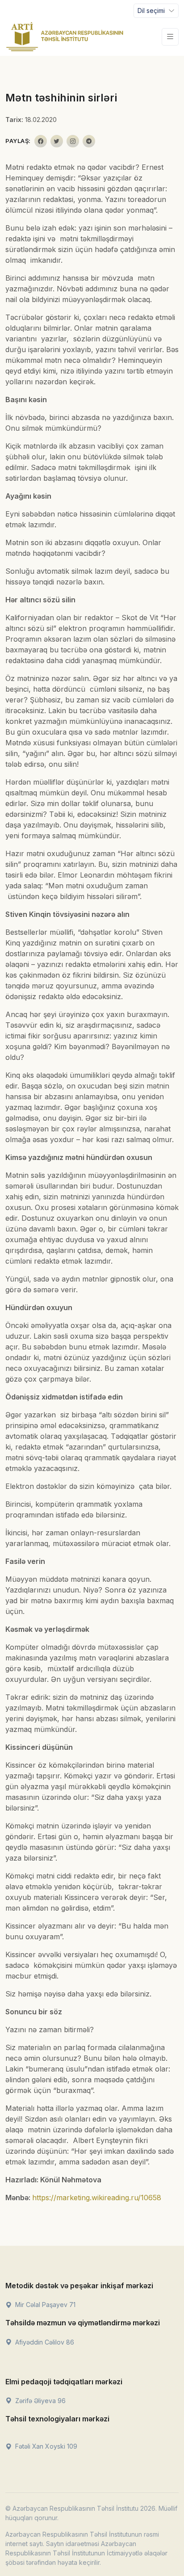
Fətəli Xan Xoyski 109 (45, 2446)
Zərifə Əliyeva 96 (40, 2401)
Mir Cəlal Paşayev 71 (44, 2305)
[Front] (65, 37)
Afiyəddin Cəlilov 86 (44, 2342)
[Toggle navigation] (170, 37)
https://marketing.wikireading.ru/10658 (97, 2198)
